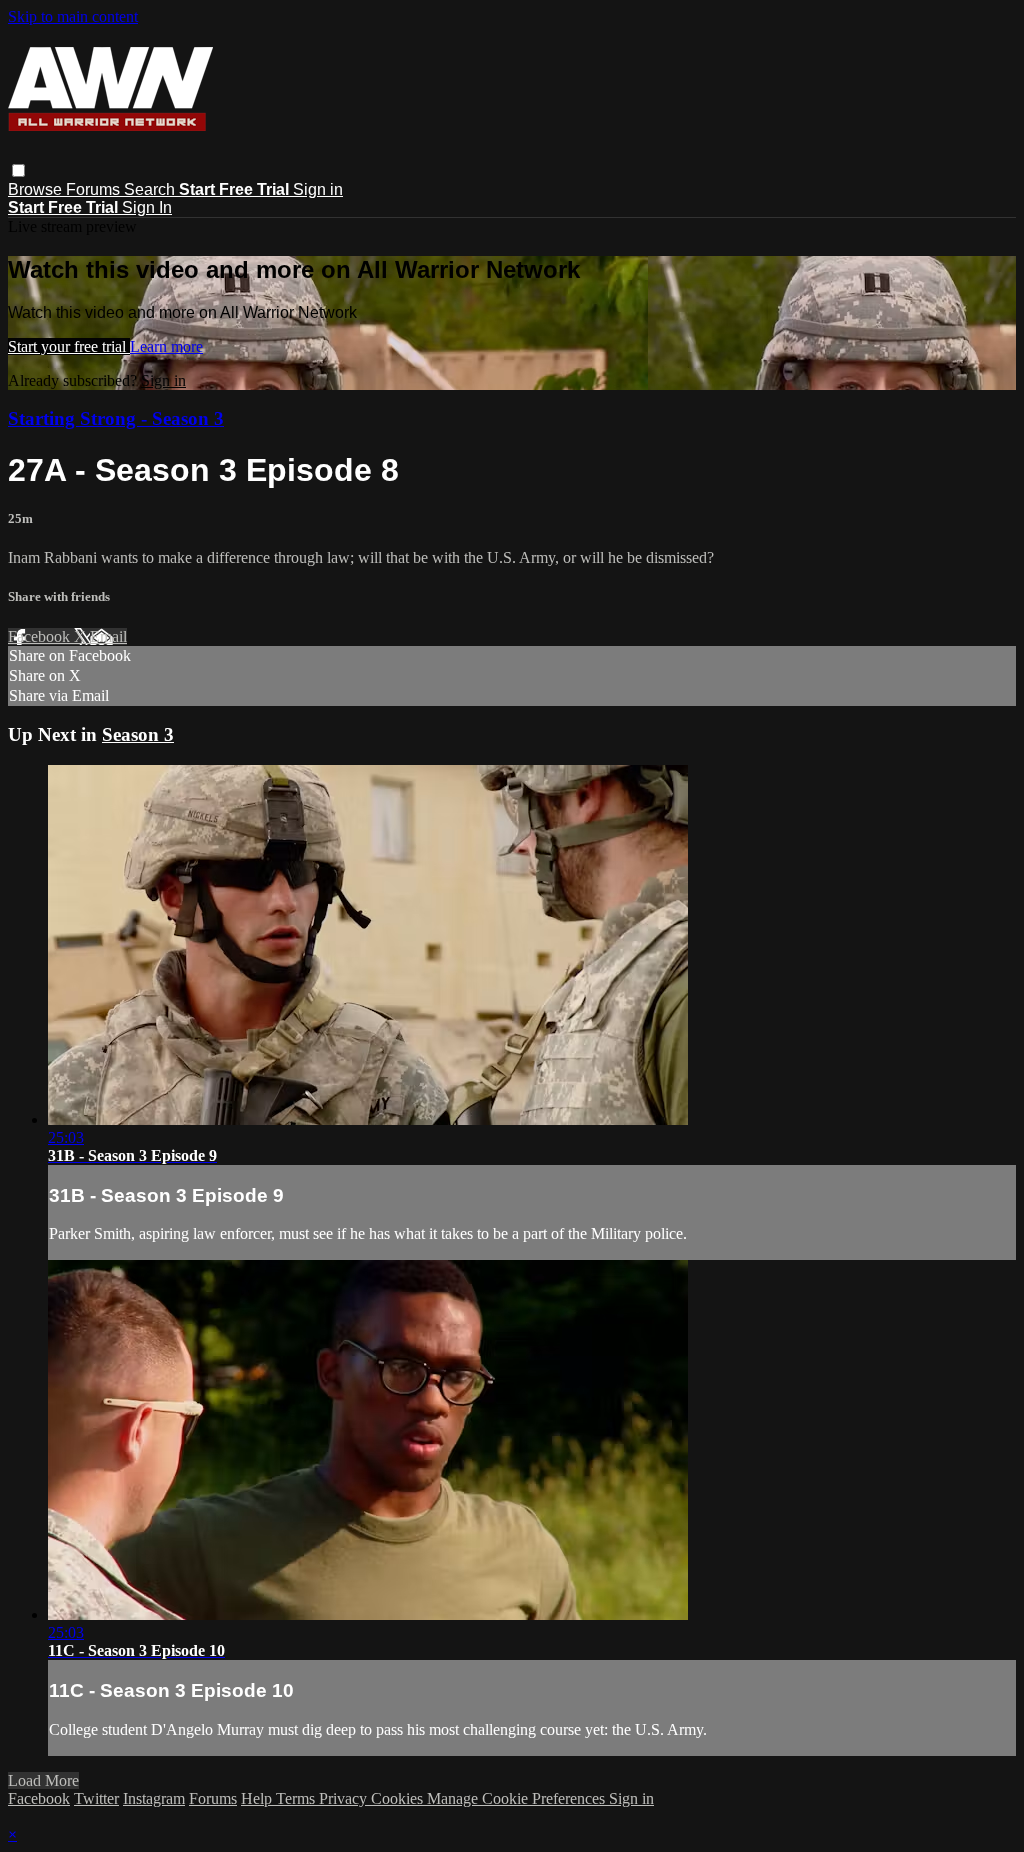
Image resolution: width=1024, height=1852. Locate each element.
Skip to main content (73, 16)
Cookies (399, 1798)
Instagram (154, 1798)
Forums (95, 189)
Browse (37, 189)
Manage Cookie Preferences (518, 1798)
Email (108, 636)
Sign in (318, 189)
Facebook (41, 636)
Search (151, 189)
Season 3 (138, 734)
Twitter (96, 1798)
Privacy (345, 1798)
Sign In (147, 207)
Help (258, 1798)
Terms (297, 1798)
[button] (18, 170)
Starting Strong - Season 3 (116, 418)
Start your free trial (69, 346)
